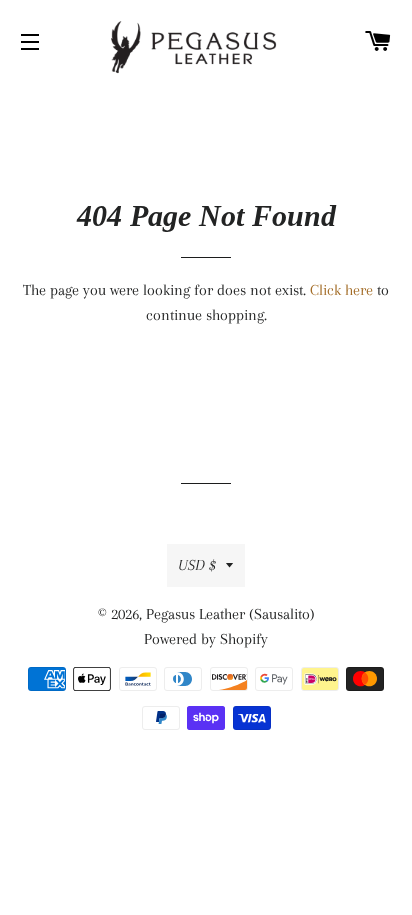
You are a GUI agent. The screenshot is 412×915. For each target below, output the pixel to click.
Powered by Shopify (206, 639)
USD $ (197, 565)
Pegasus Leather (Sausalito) (230, 614)
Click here (341, 290)
